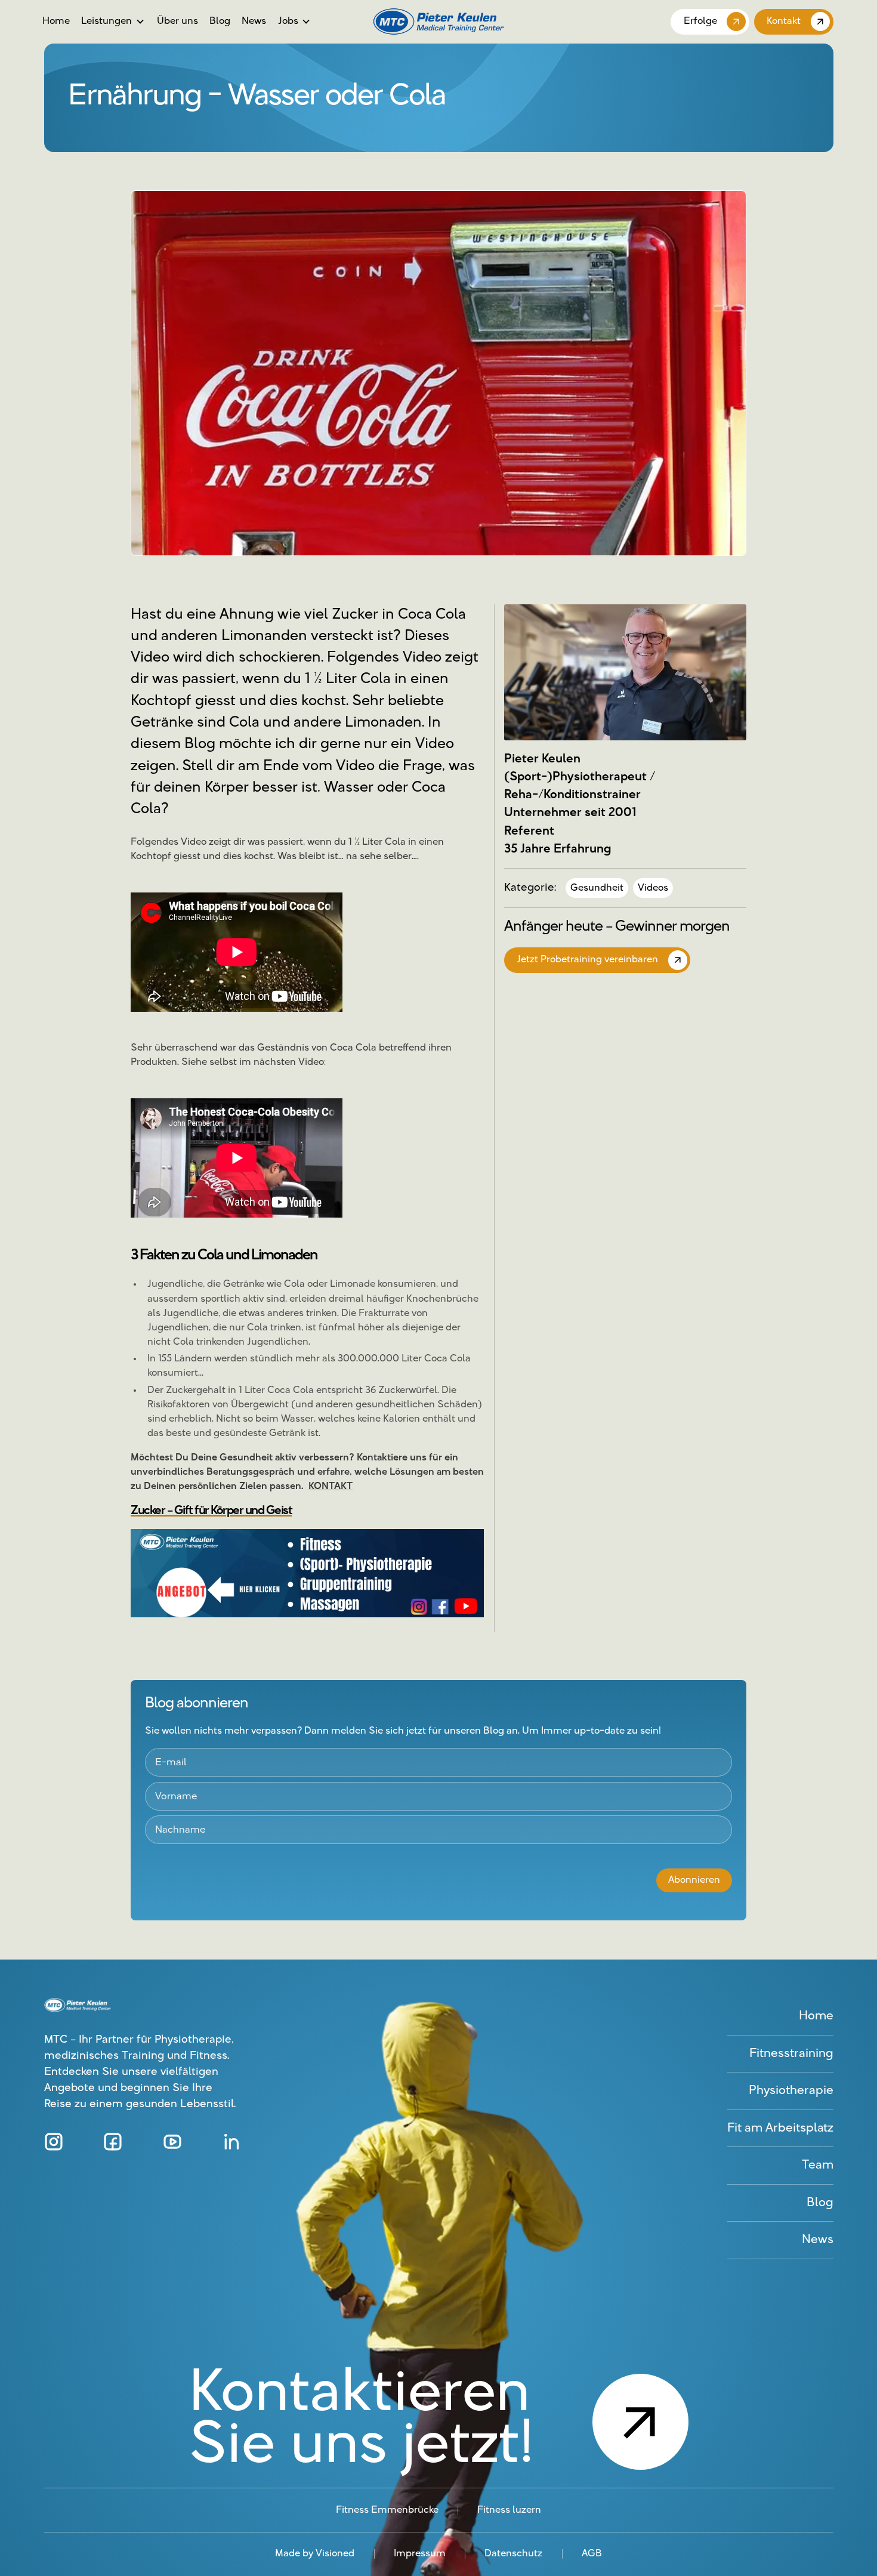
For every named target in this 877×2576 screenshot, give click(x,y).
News (254, 21)
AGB (592, 2554)
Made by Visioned (315, 2554)
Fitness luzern (509, 2510)
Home (56, 21)
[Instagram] (54, 2142)
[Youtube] (172, 2142)
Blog (220, 21)
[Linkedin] (231, 2142)
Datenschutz (513, 2554)
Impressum (420, 2554)
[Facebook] (113, 2142)
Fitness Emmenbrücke (387, 2510)
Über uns (177, 21)
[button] (113, 21)
